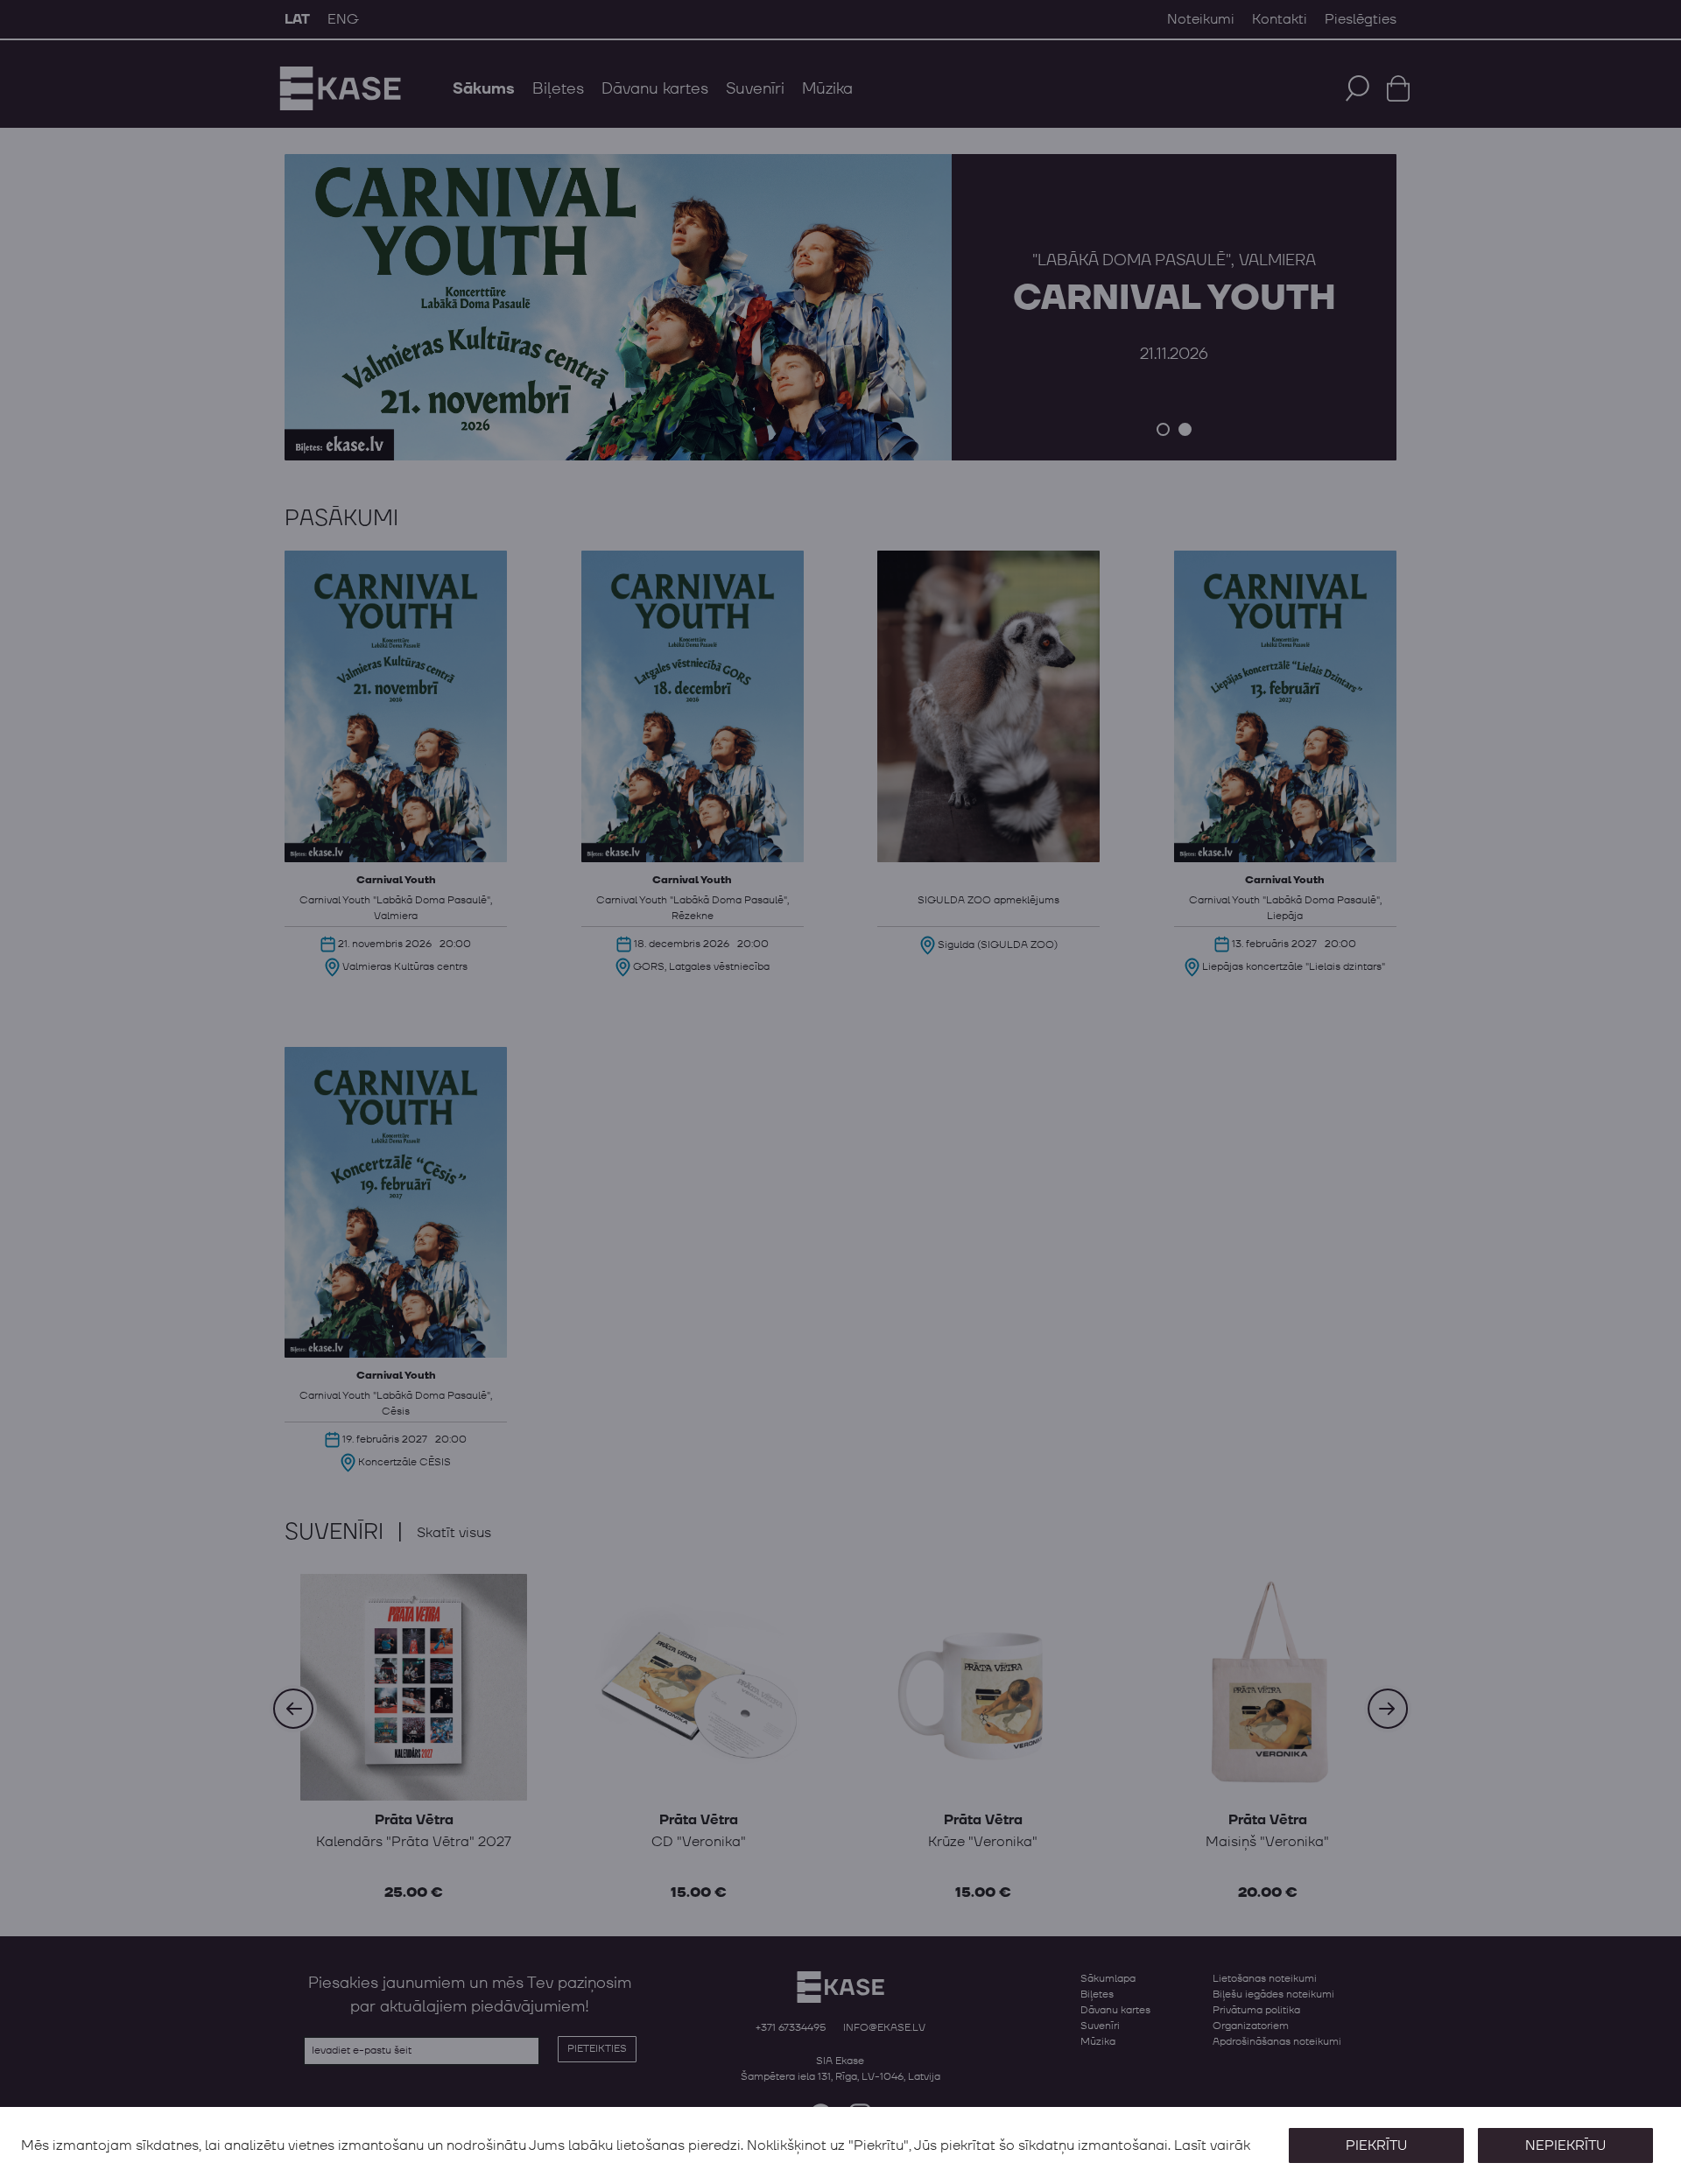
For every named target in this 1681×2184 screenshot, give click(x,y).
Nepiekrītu (1565, 2145)
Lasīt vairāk (1212, 2145)
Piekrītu (1376, 2145)
